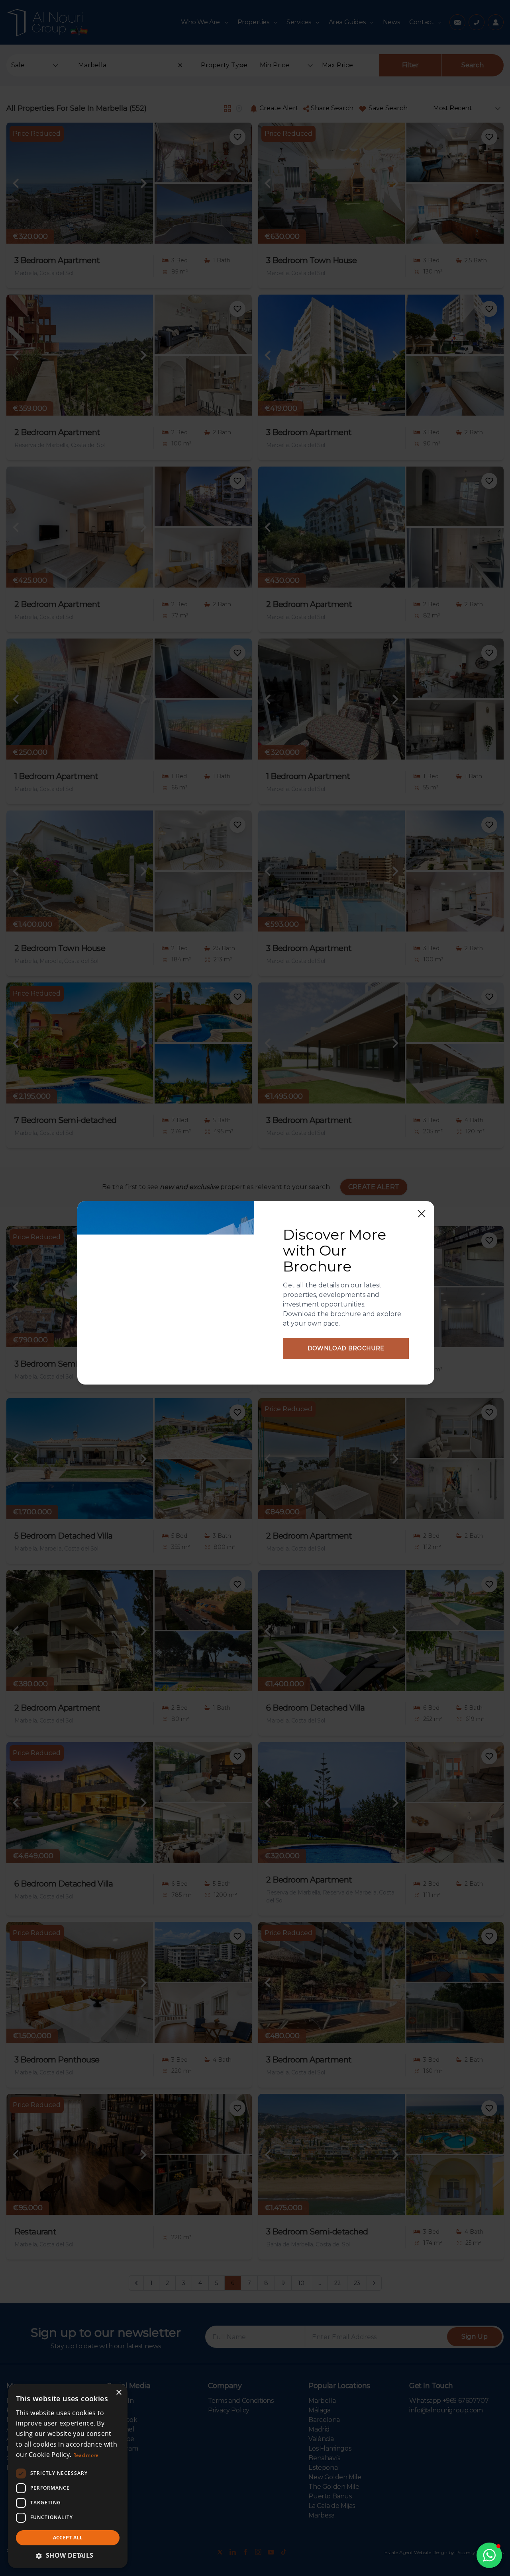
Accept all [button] (68, 2538)
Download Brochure (346, 1348)
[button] (489, 2555)
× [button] (119, 2393)
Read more (86, 2455)
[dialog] (68, 2476)
